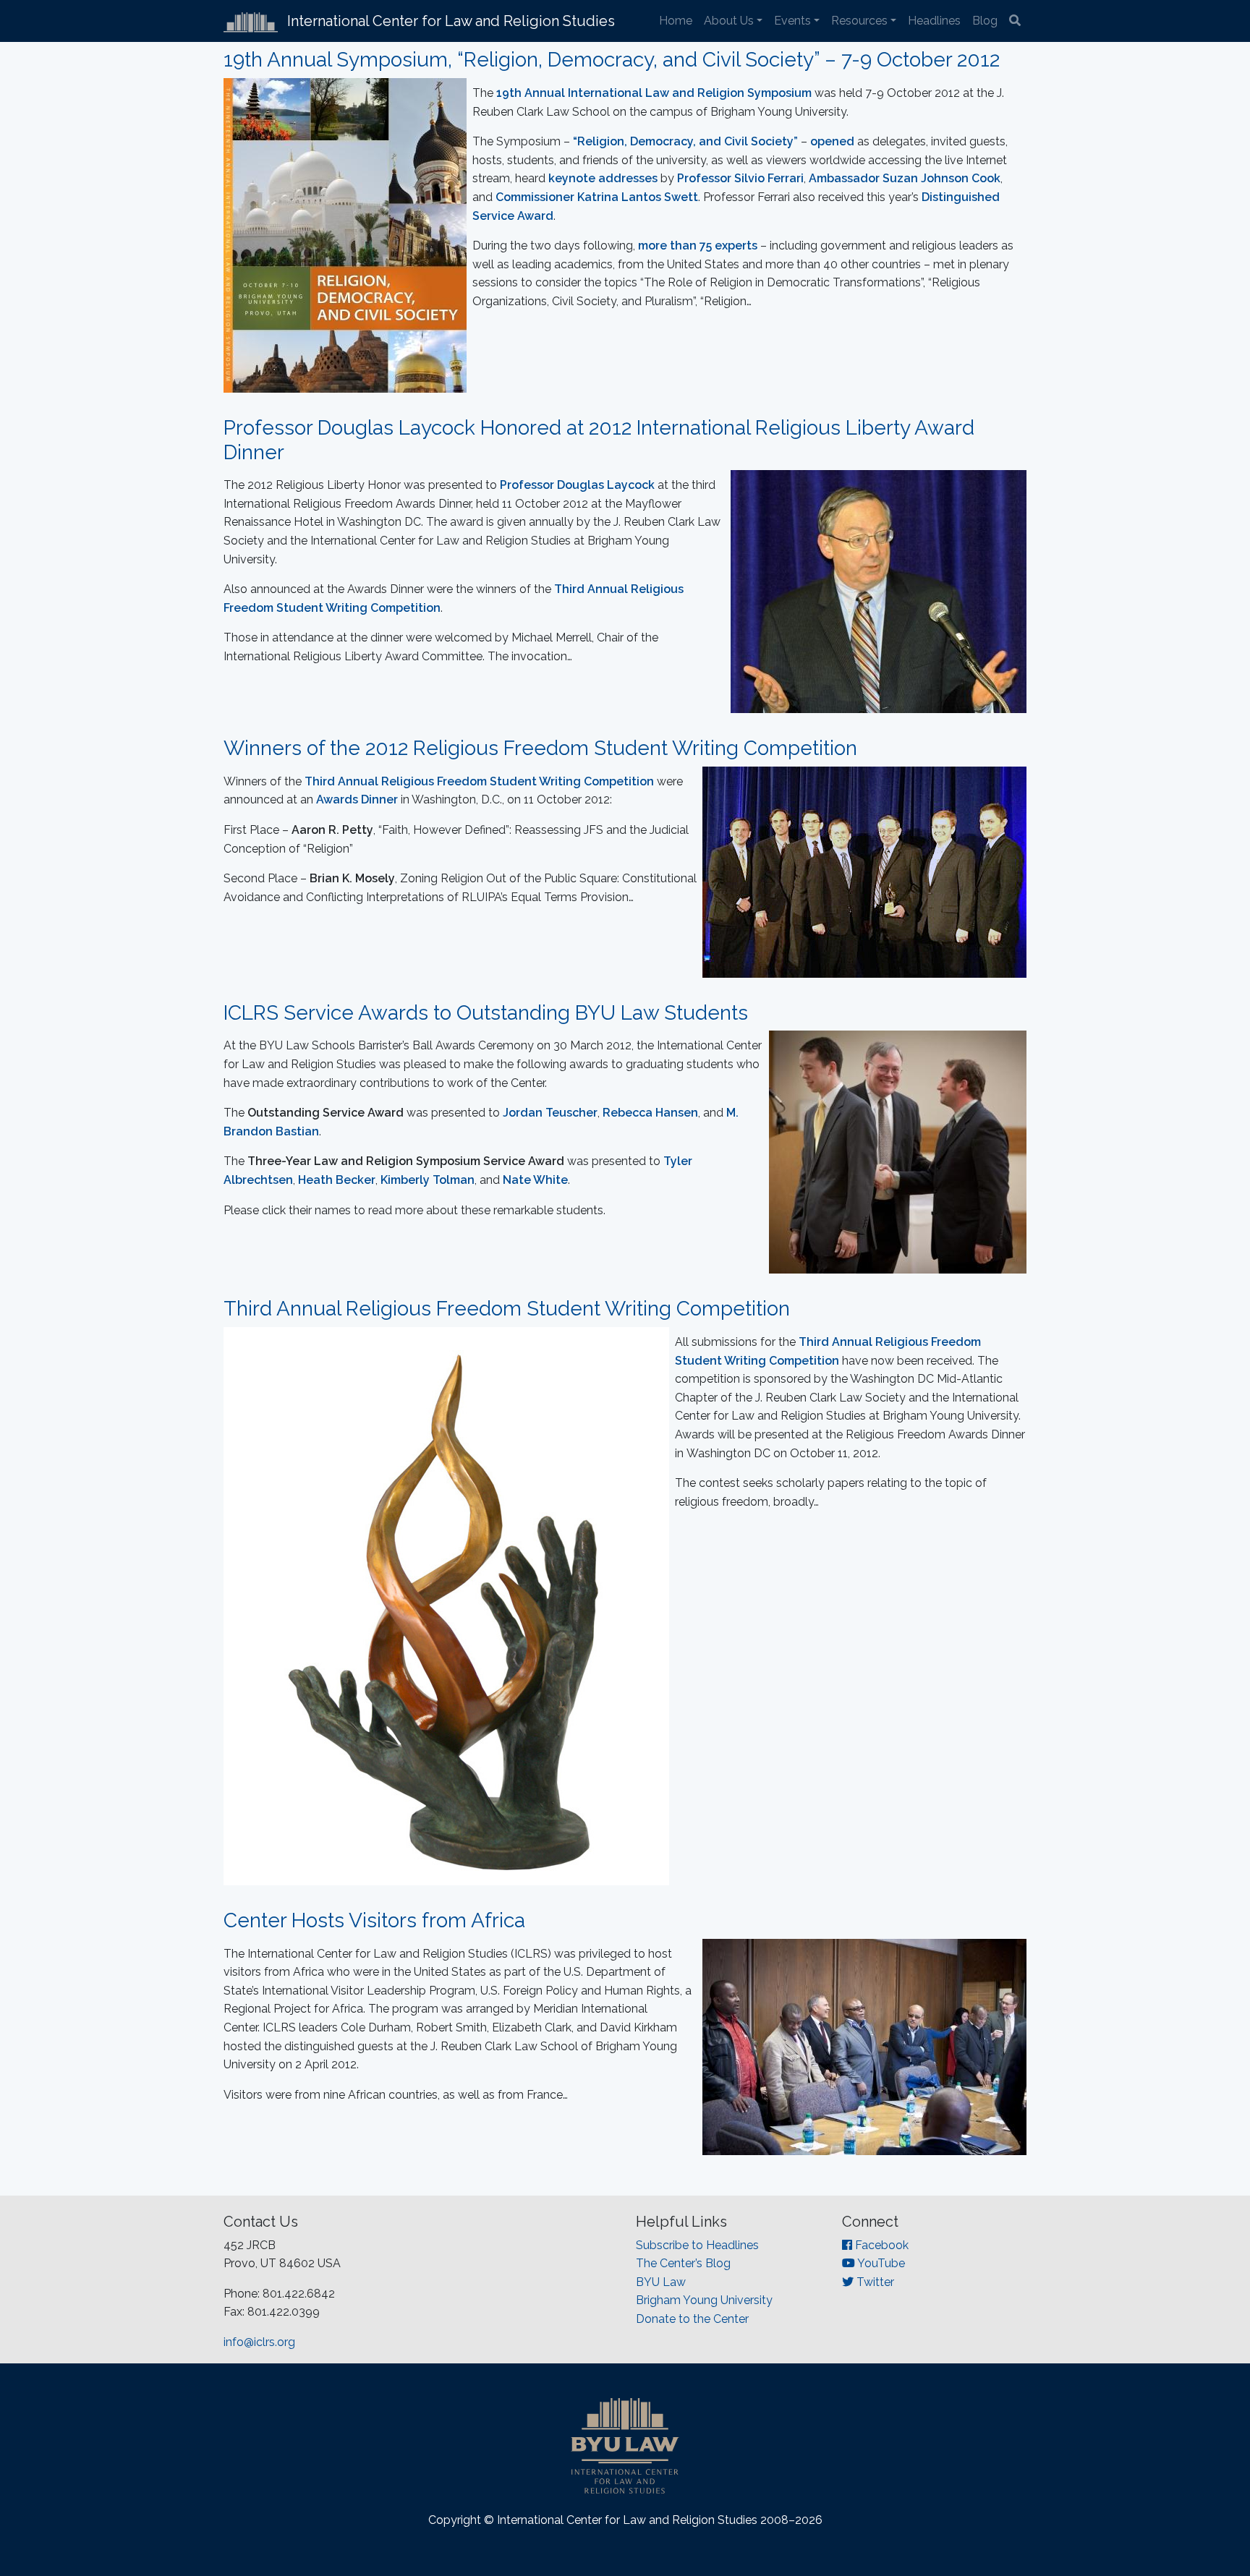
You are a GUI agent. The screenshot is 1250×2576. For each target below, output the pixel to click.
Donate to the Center (692, 2319)
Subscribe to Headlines (697, 2245)
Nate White (535, 1180)
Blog (985, 21)
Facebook (880, 2245)
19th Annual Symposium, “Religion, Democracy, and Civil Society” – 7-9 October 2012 (612, 60)
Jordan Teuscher (550, 1113)
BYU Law (661, 2282)
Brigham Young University (704, 2300)
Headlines (934, 21)
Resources (859, 21)
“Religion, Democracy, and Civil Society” (685, 141)
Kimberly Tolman (428, 1180)
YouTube (880, 2263)
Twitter (874, 2282)
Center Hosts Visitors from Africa (374, 1920)
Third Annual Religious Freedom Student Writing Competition (507, 1309)
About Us (729, 21)
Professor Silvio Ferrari (740, 178)
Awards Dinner (357, 799)
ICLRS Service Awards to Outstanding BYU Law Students (486, 1013)
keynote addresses (603, 178)
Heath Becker (337, 1180)
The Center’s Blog (683, 2263)
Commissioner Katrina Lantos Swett (597, 197)
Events (792, 21)
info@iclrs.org (259, 2342)
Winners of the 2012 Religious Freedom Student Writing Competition (540, 748)
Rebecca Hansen (650, 1113)
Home (676, 21)
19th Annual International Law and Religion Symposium (654, 93)
